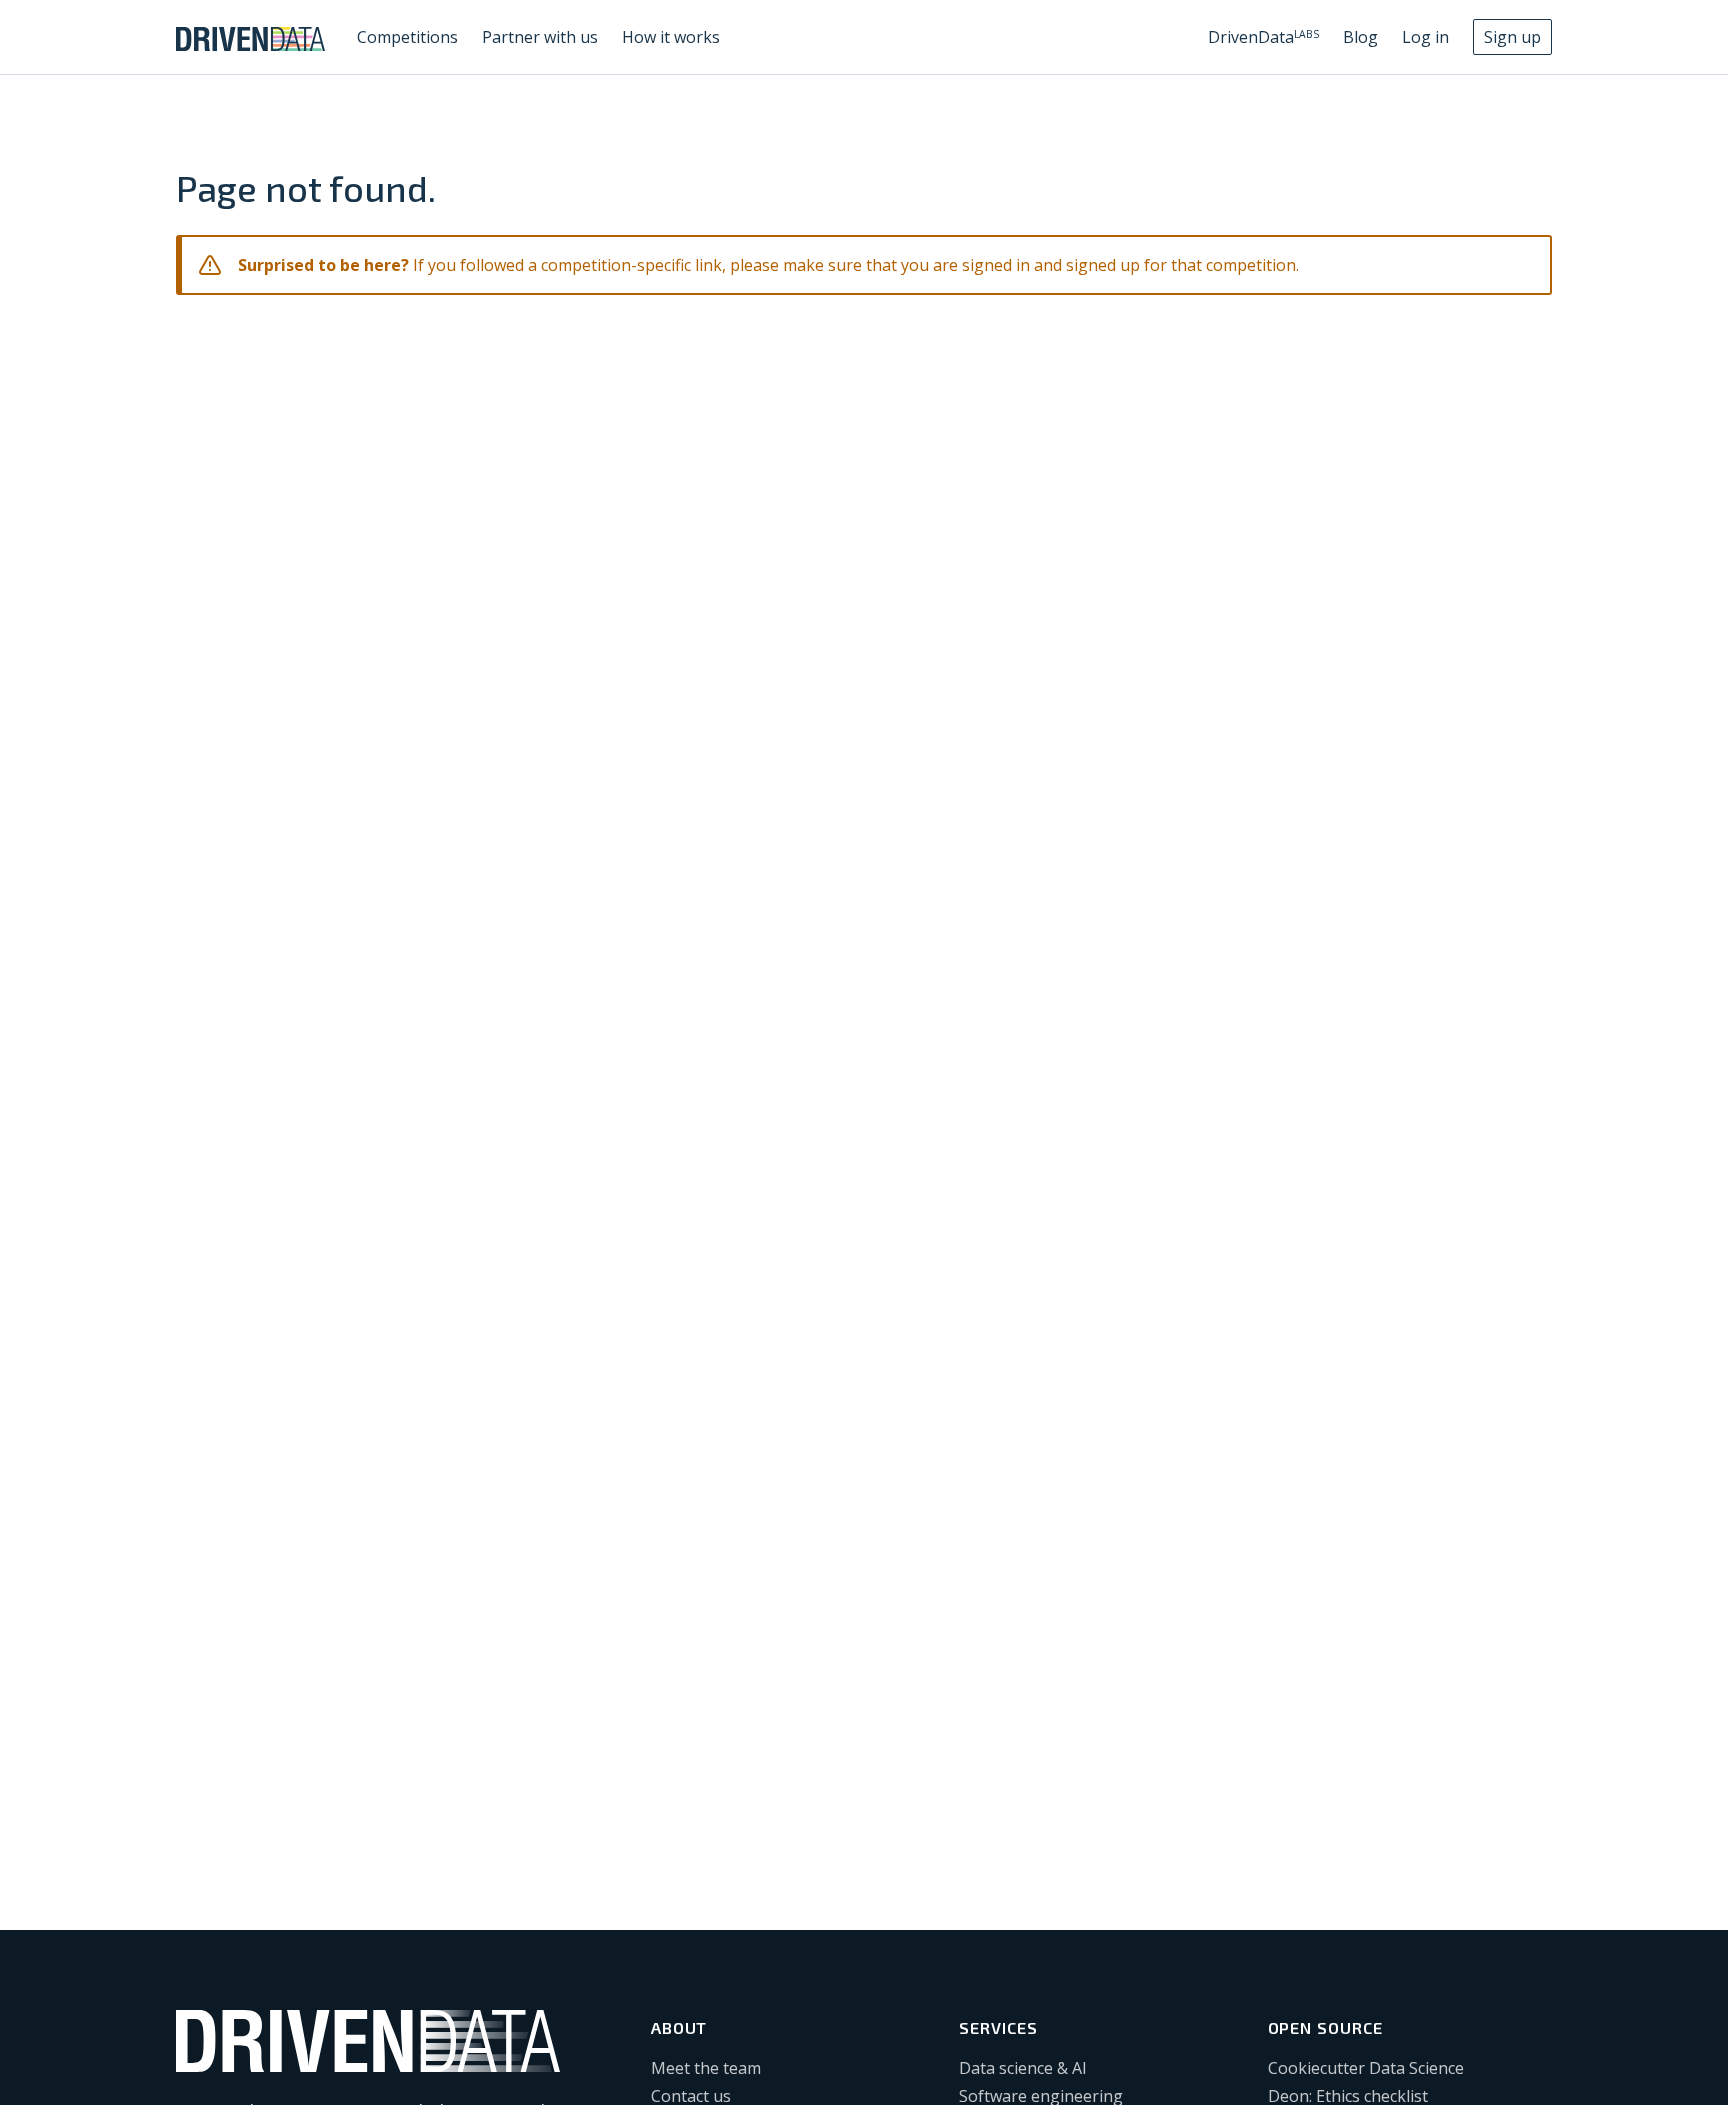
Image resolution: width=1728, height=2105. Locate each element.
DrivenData (1263, 37)
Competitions (407, 37)
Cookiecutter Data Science (1366, 2068)
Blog (1360, 37)
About (679, 2027)
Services (998, 2027)
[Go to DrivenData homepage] (250, 37)
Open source (1326, 2027)
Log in (1425, 37)
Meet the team (706, 2068)
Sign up (1512, 37)
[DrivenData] (368, 2041)
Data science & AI (1023, 2068)
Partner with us (540, 37)
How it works (671, 37)
